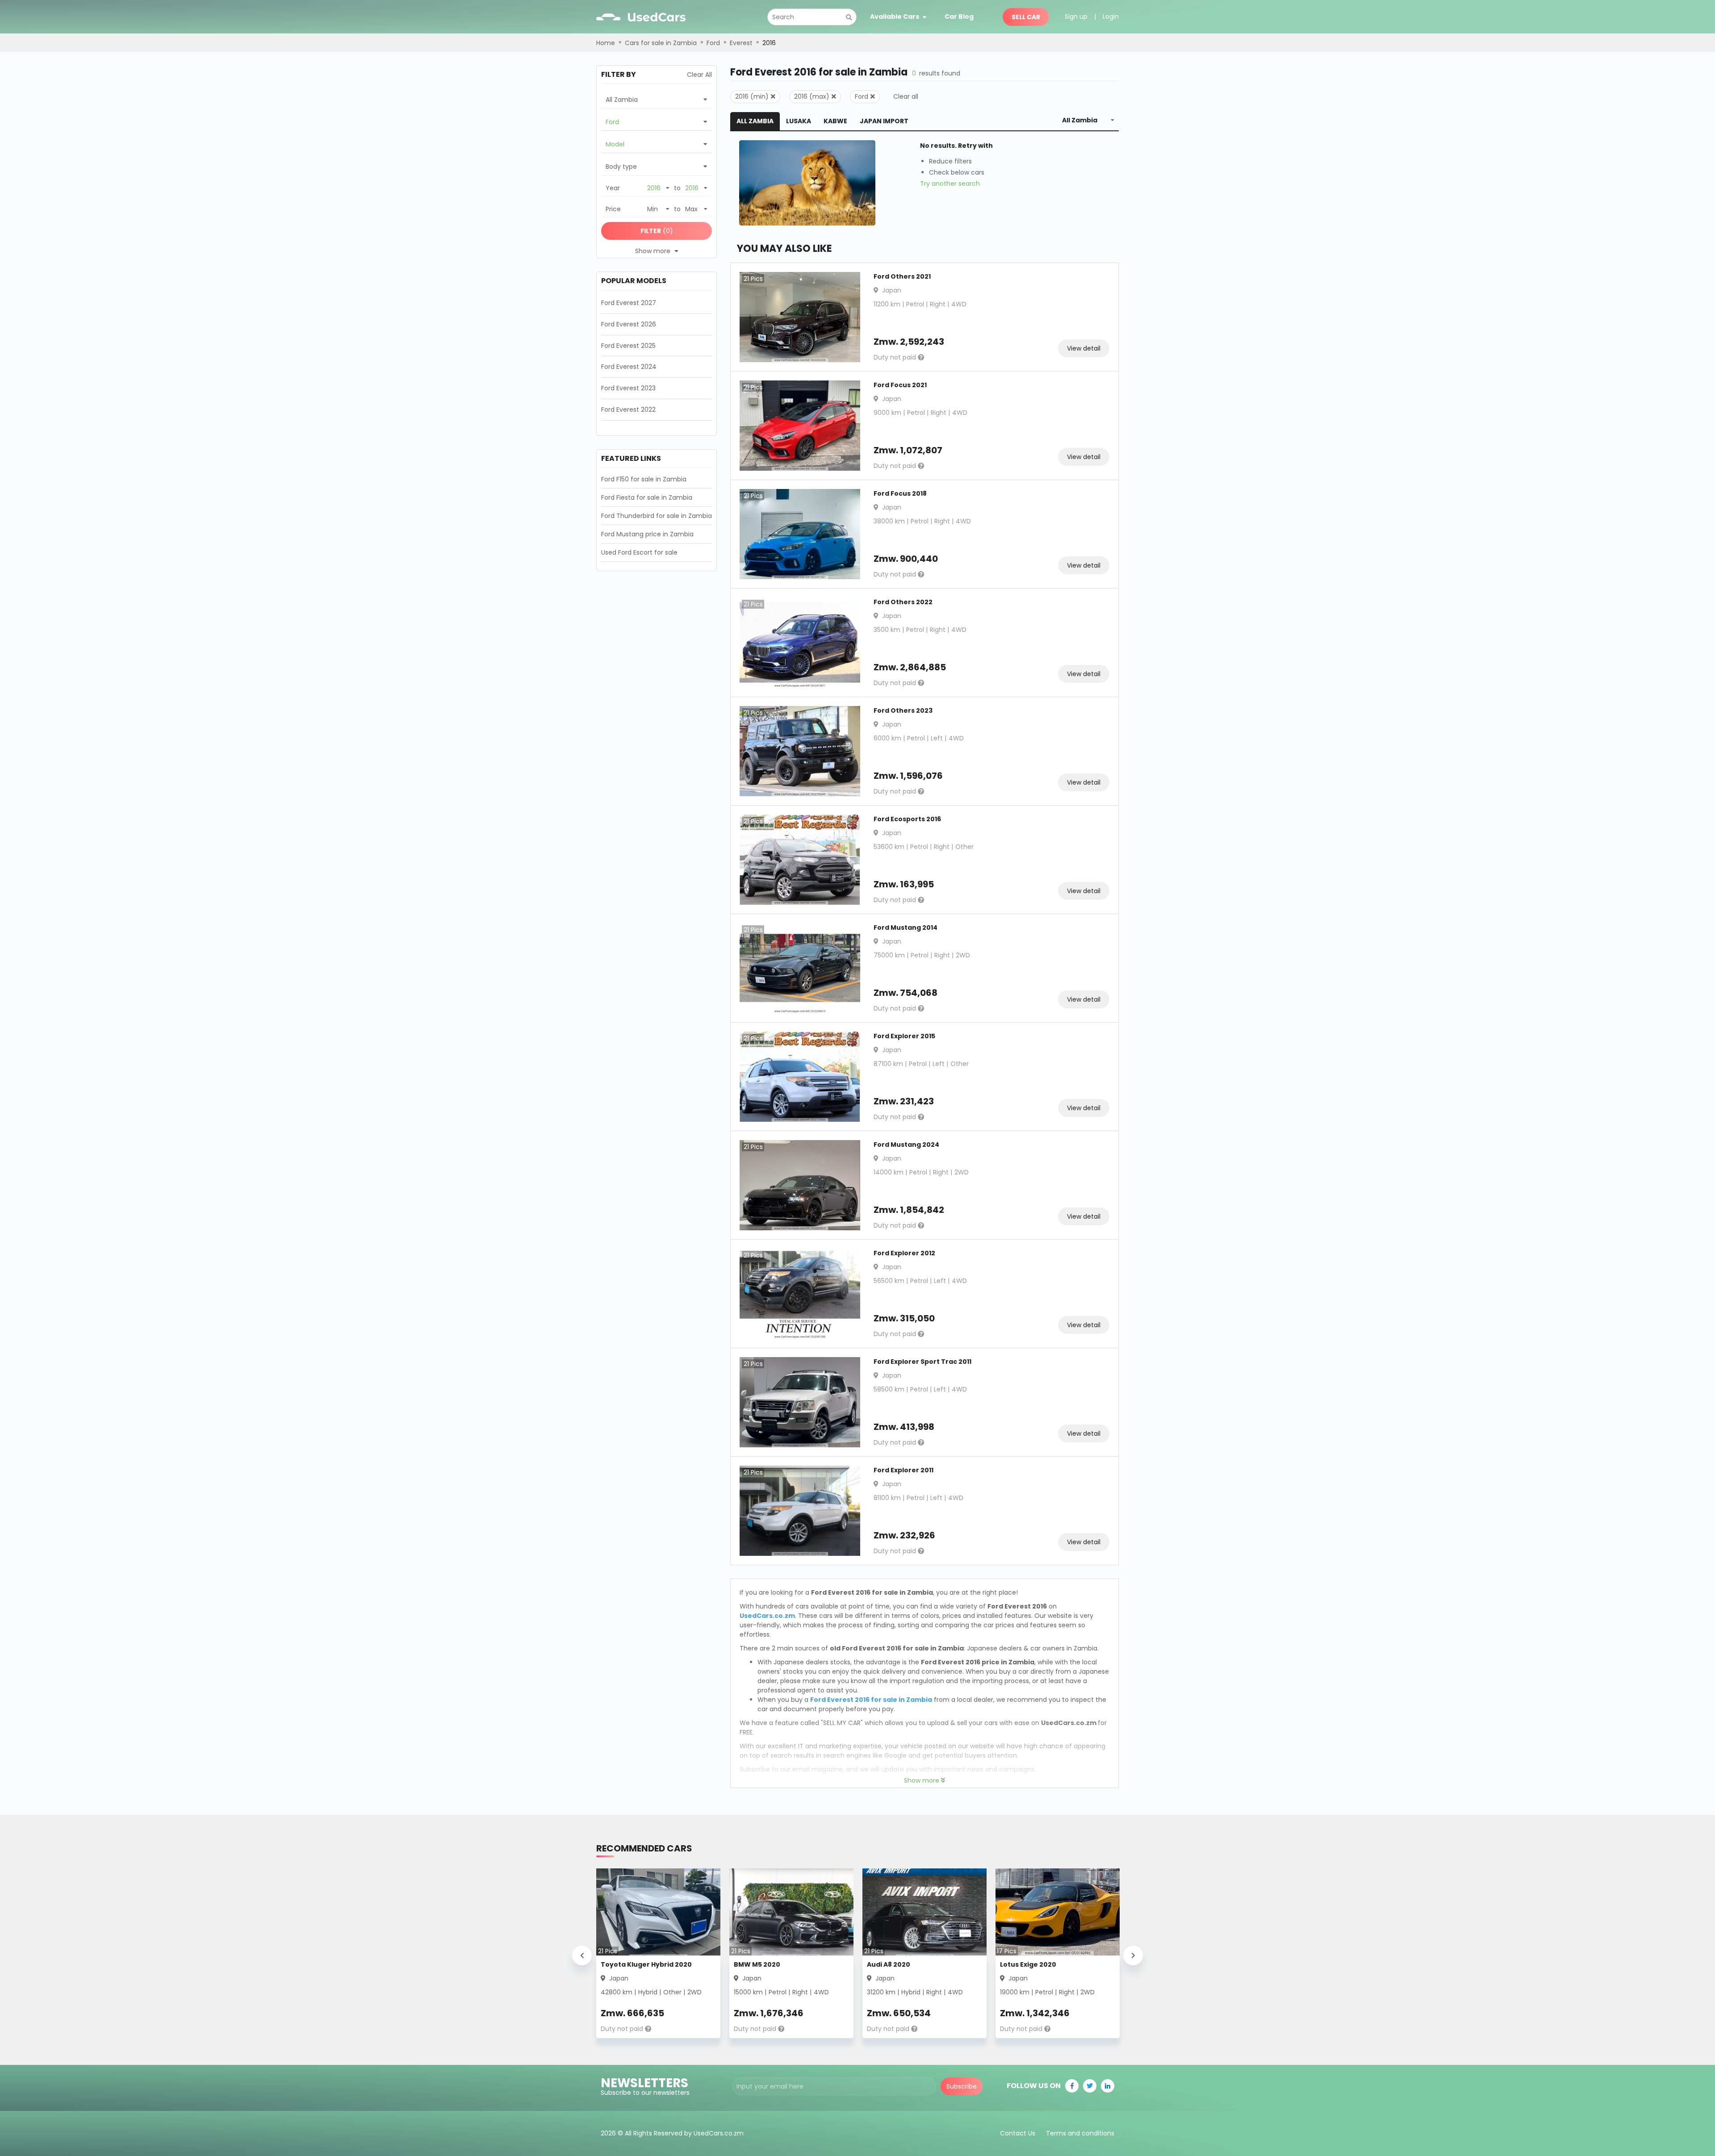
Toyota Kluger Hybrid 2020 (646, 1964)
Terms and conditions (1080, 2133)
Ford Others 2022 (903, 602)
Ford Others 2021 (902, 276)
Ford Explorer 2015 (904, 1036)
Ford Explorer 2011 (904, 1470)
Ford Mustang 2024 (906, 1145)
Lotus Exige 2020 (1028, 1964)
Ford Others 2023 (903, 710)
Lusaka (799, 121)
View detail (1084, 348)
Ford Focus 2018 (900, 493)
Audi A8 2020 (889, 1964)
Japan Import (884, 121)
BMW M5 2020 (757, 1964)
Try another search (950, 184)
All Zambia (755, 121)
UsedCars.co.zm (767, 1616)
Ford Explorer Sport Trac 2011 (922, 1362)
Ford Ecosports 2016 (907, 819)
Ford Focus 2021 (900, 385)
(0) (657, 231)
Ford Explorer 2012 (904, 1253)
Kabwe (835, 121)
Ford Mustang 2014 (906, 928)
